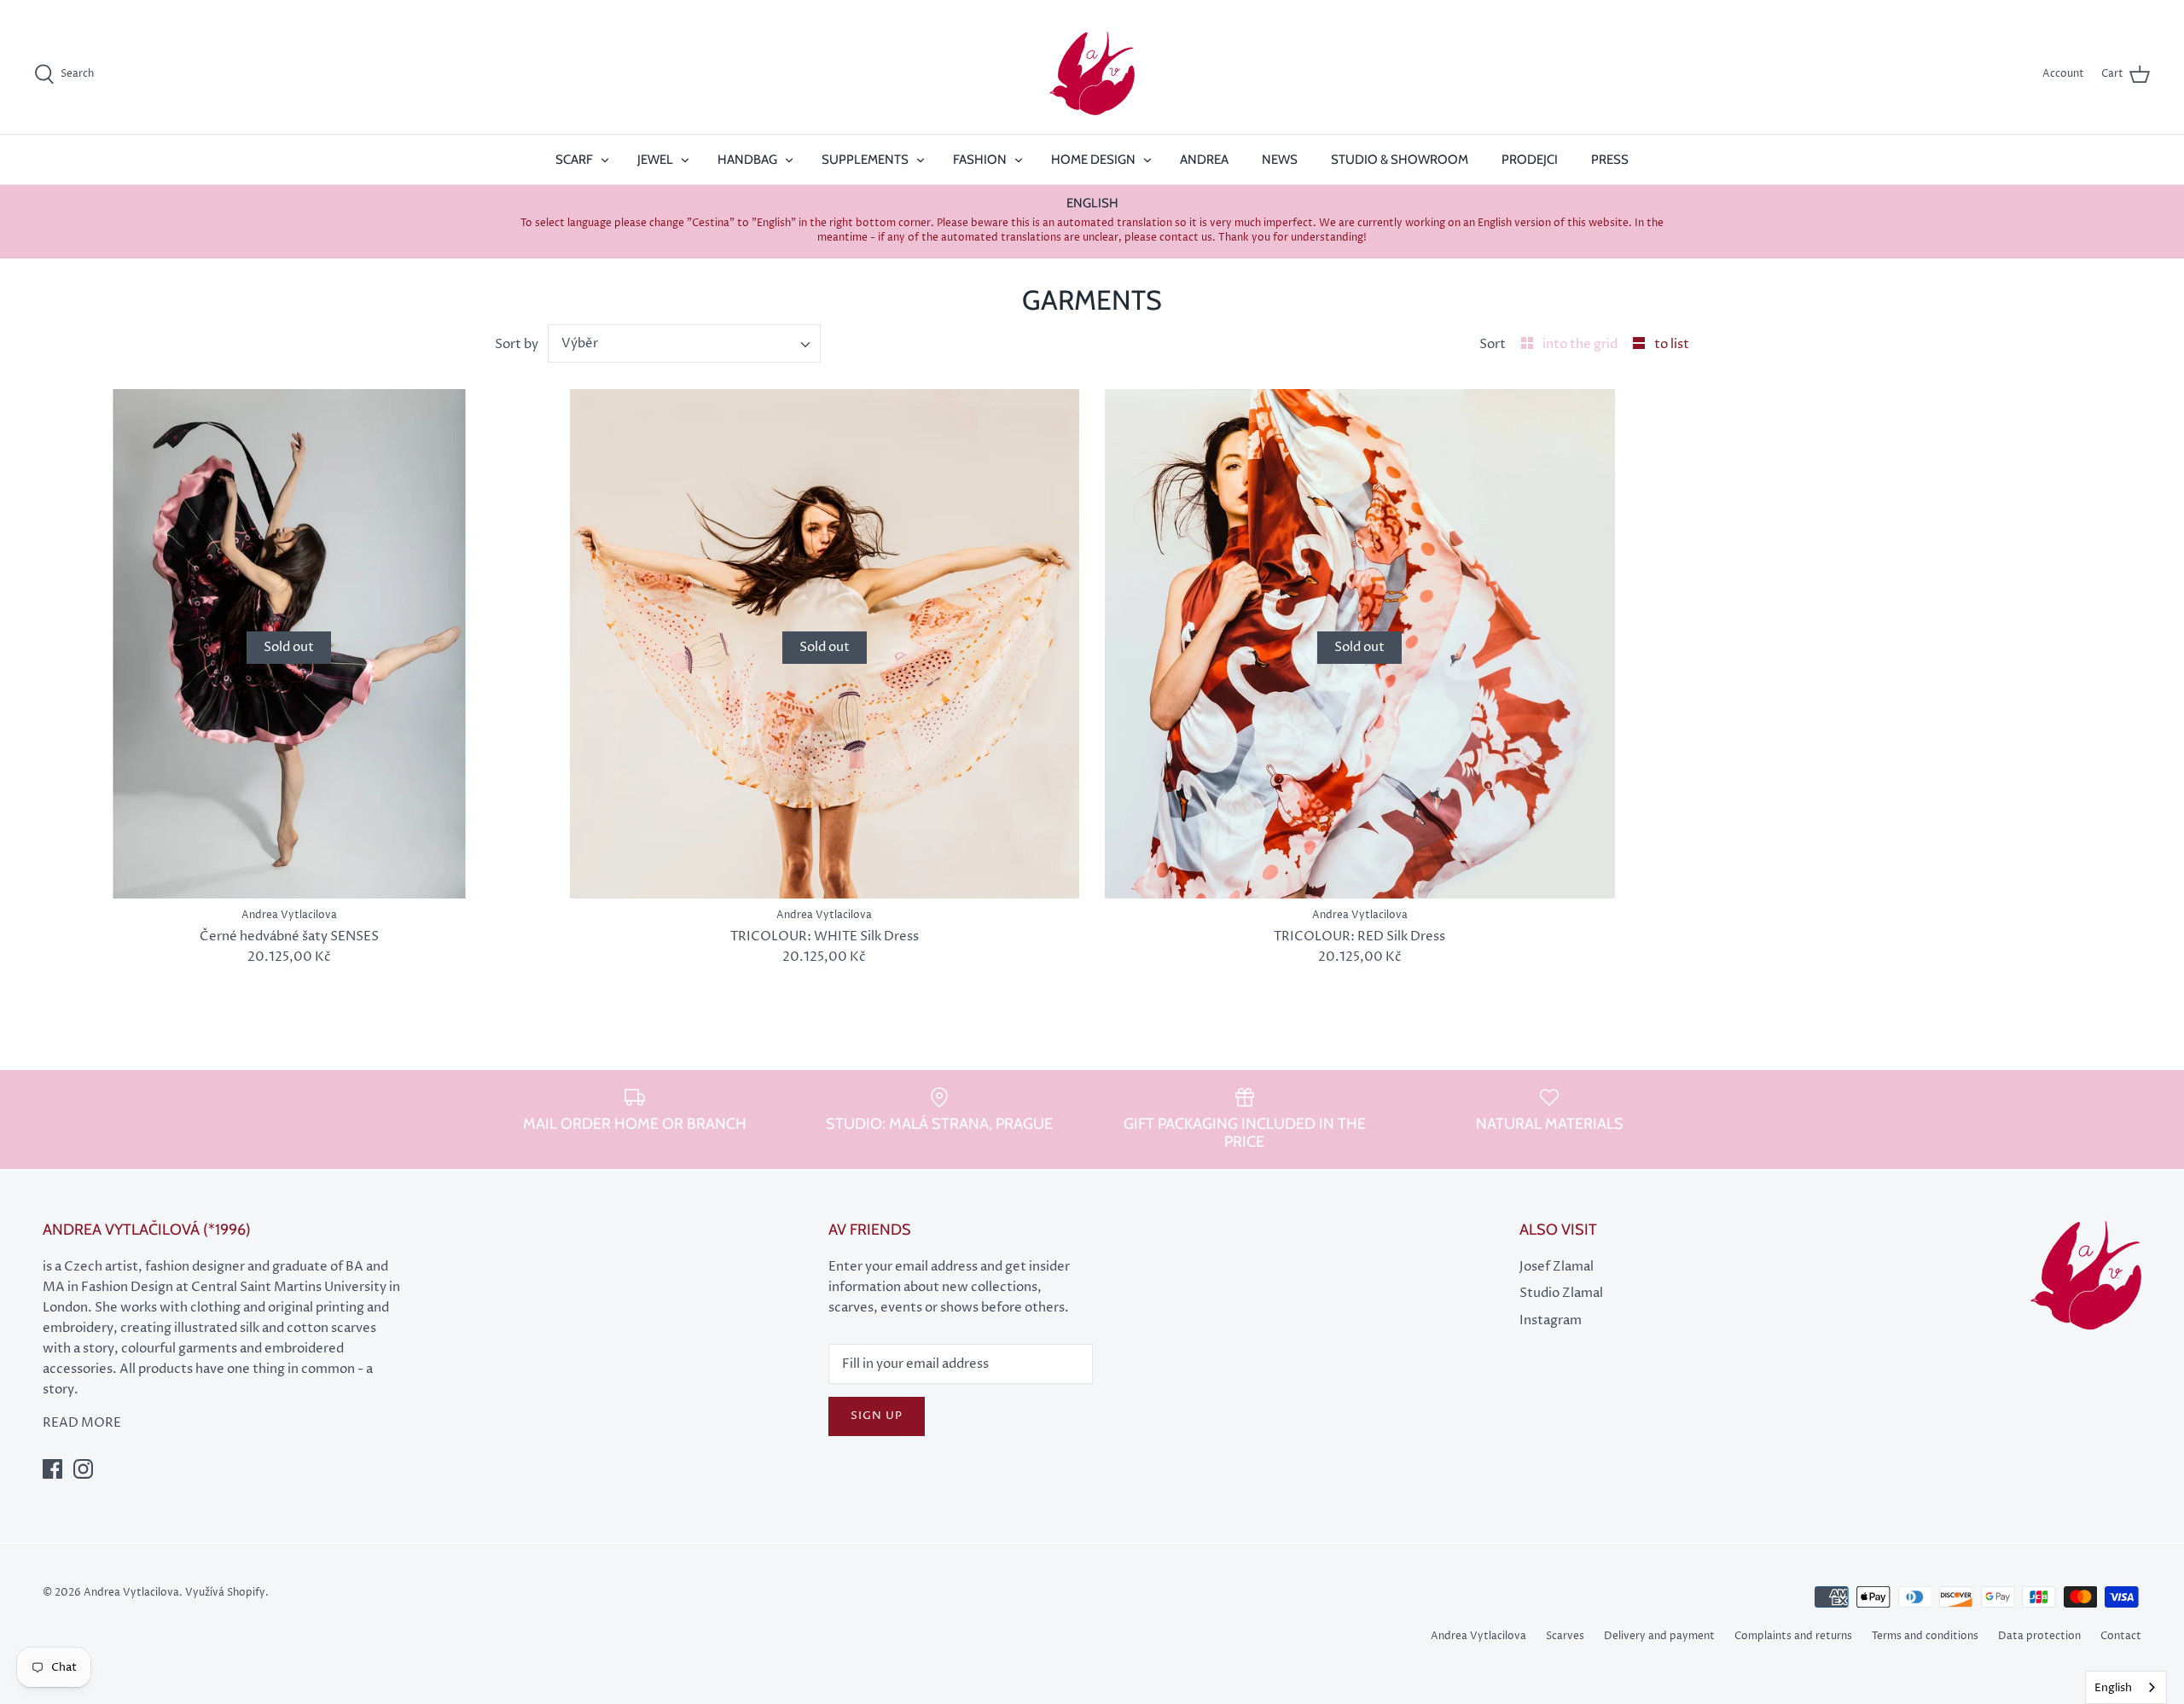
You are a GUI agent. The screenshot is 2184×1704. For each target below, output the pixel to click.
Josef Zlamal (1557, 1267)
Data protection (2039, 1636)
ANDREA (1204, 160)
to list (1672, 344)
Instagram (1551, 1320)
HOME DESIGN (1093, 160)
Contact (2121, 1636)
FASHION (980, 160)
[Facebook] (52, 1469)
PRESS (1610, 160)
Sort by (517, 344)
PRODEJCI (1530, 160)
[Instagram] (83, 1469)
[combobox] (685, 343)
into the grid (1581, 344)
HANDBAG (747, 160)
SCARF (574, 160)
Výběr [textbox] (580, 343)
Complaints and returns (1793, 1636)
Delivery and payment (1659, 1636)
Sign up (877, 1416)
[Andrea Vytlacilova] (1092, 74)
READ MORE (82, 1423)
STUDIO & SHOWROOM (1400, 160)
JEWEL (655, 160)
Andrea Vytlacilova (1478, 1636)
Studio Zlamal (1561, 1293)
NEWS (1280, 160)
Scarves (1565, 1636)
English (2113, 1688)
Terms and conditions (1925, 1636)
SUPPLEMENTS (865, 160)
